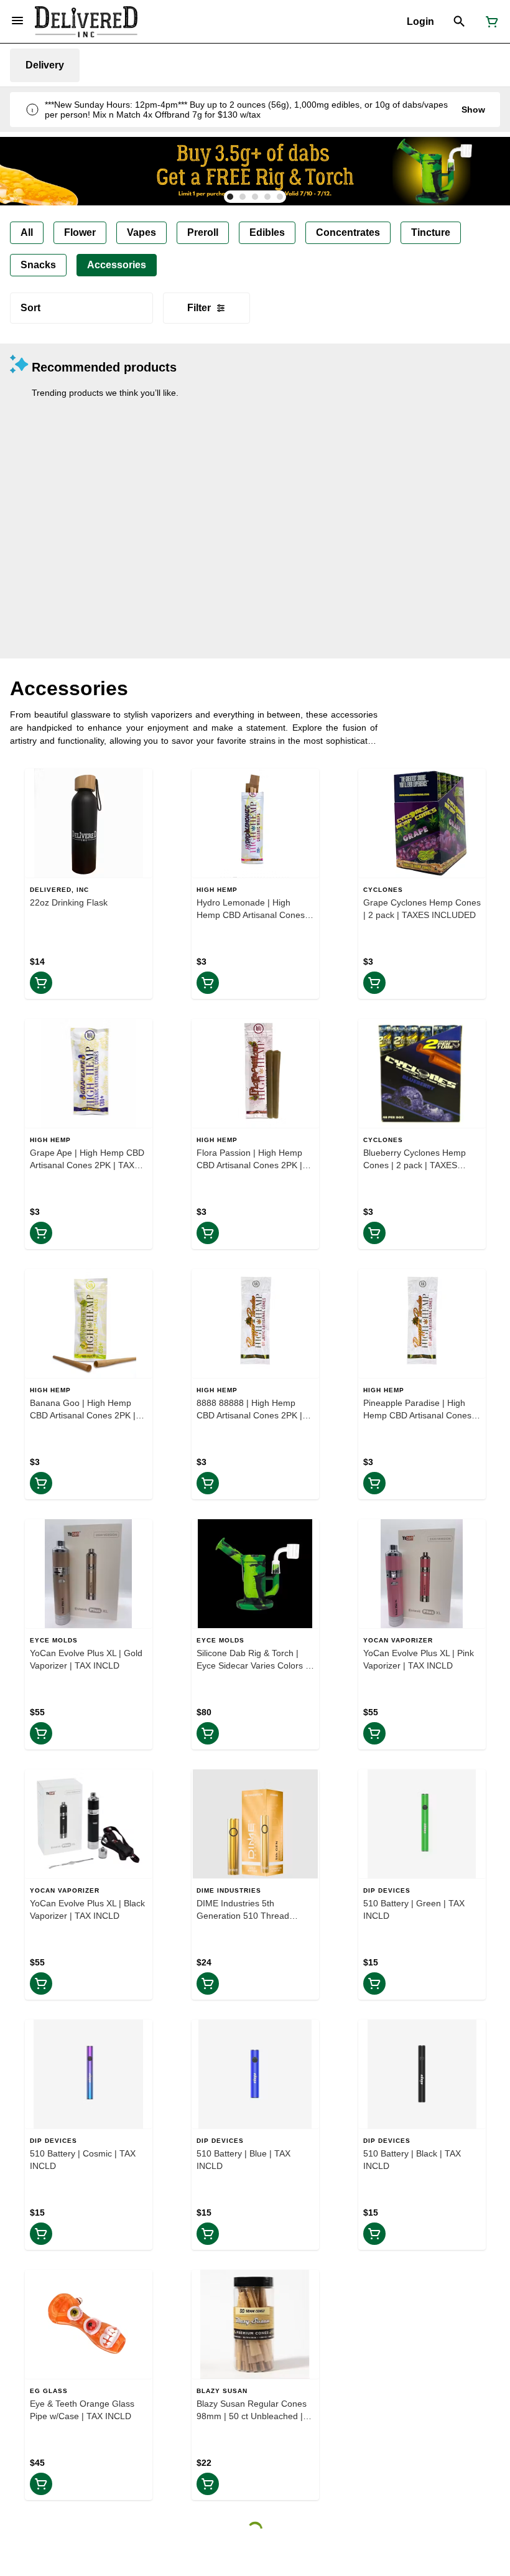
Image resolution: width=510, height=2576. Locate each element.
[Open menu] (17, 21)
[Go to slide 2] (243, 197)
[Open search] (459, 22)
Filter (199, 308)
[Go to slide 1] (230, 197)
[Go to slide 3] (255, 197)
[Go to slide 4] (267, 197)
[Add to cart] (41, 983)
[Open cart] (489, 22)
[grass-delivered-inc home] (86, 22)
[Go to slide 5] (280, 197)
